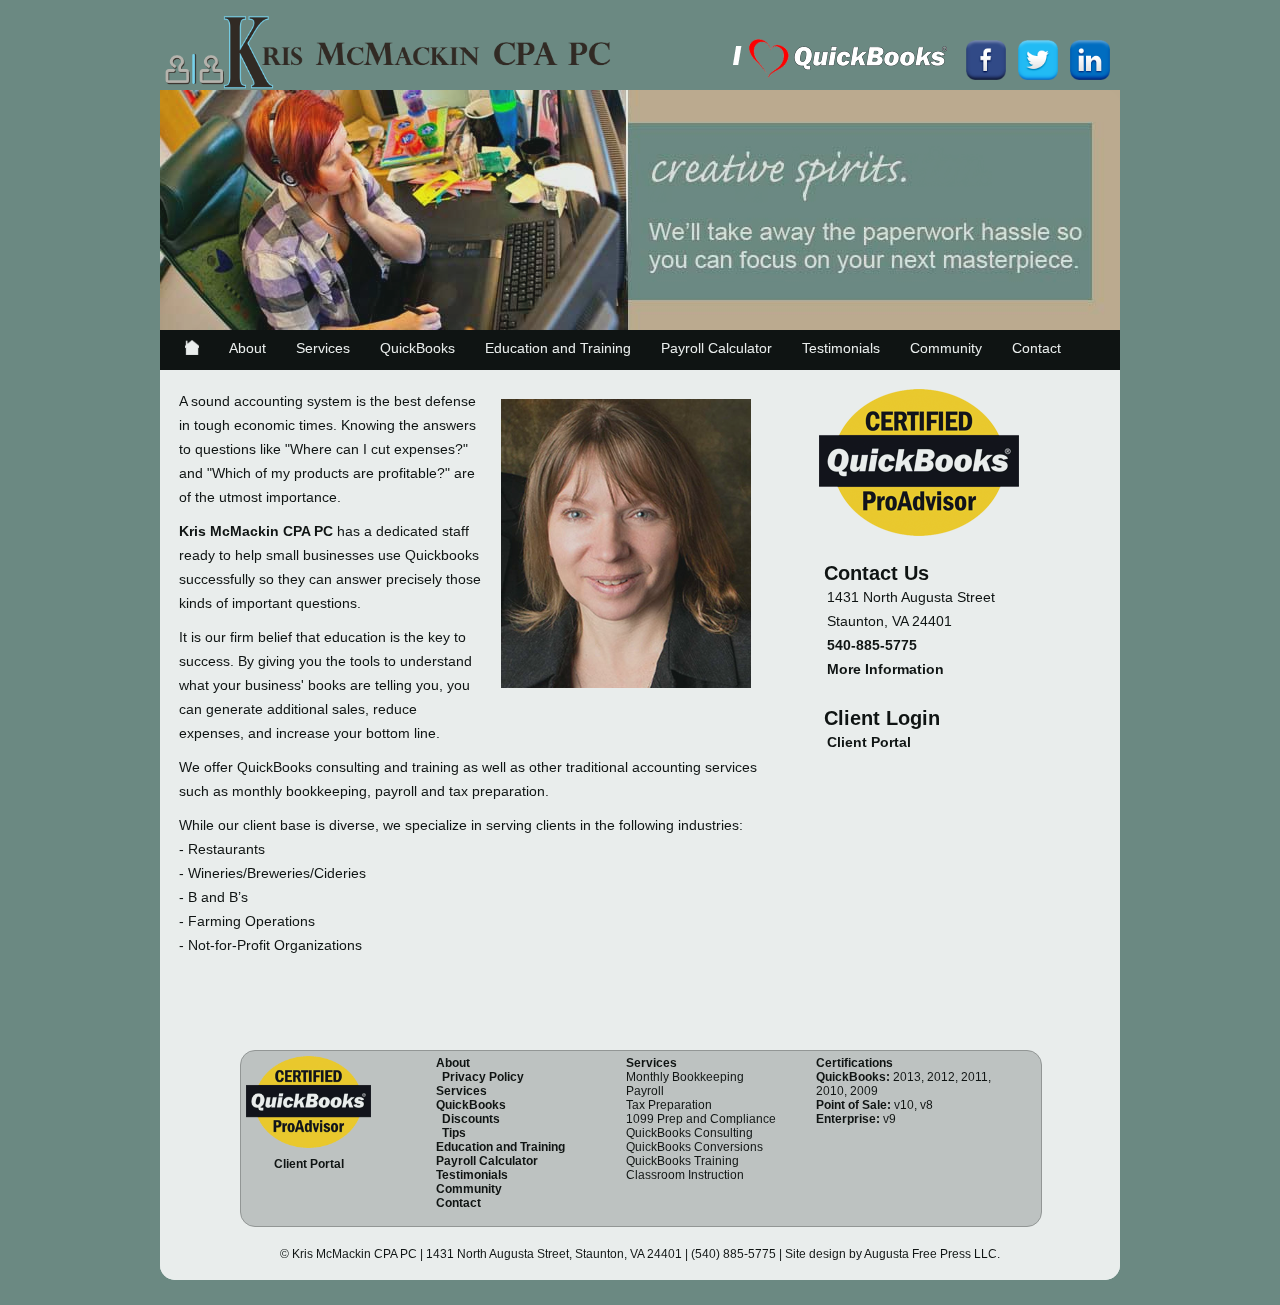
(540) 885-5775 (733, 1254)
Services (323, 348)
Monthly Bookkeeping (685, 1077)
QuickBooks (417, 348)
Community (946, 348)
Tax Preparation (669, 1105)
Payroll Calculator (716, 348)
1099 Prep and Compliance (701, 1119)
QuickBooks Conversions (694, 1147)
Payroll (645, 1091)
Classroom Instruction (685, 1175)
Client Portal (869, 742)
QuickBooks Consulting (689, 1133)
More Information (885, 669)
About (247, 348)
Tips (454, 1133)
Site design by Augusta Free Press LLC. (892, 1254)
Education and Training (558, 348)
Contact (1036, 348)
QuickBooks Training (682, 1161)
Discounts (471, 1119)
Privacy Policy (483, 1077)
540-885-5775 (872, 645)
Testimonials (841, 348)
